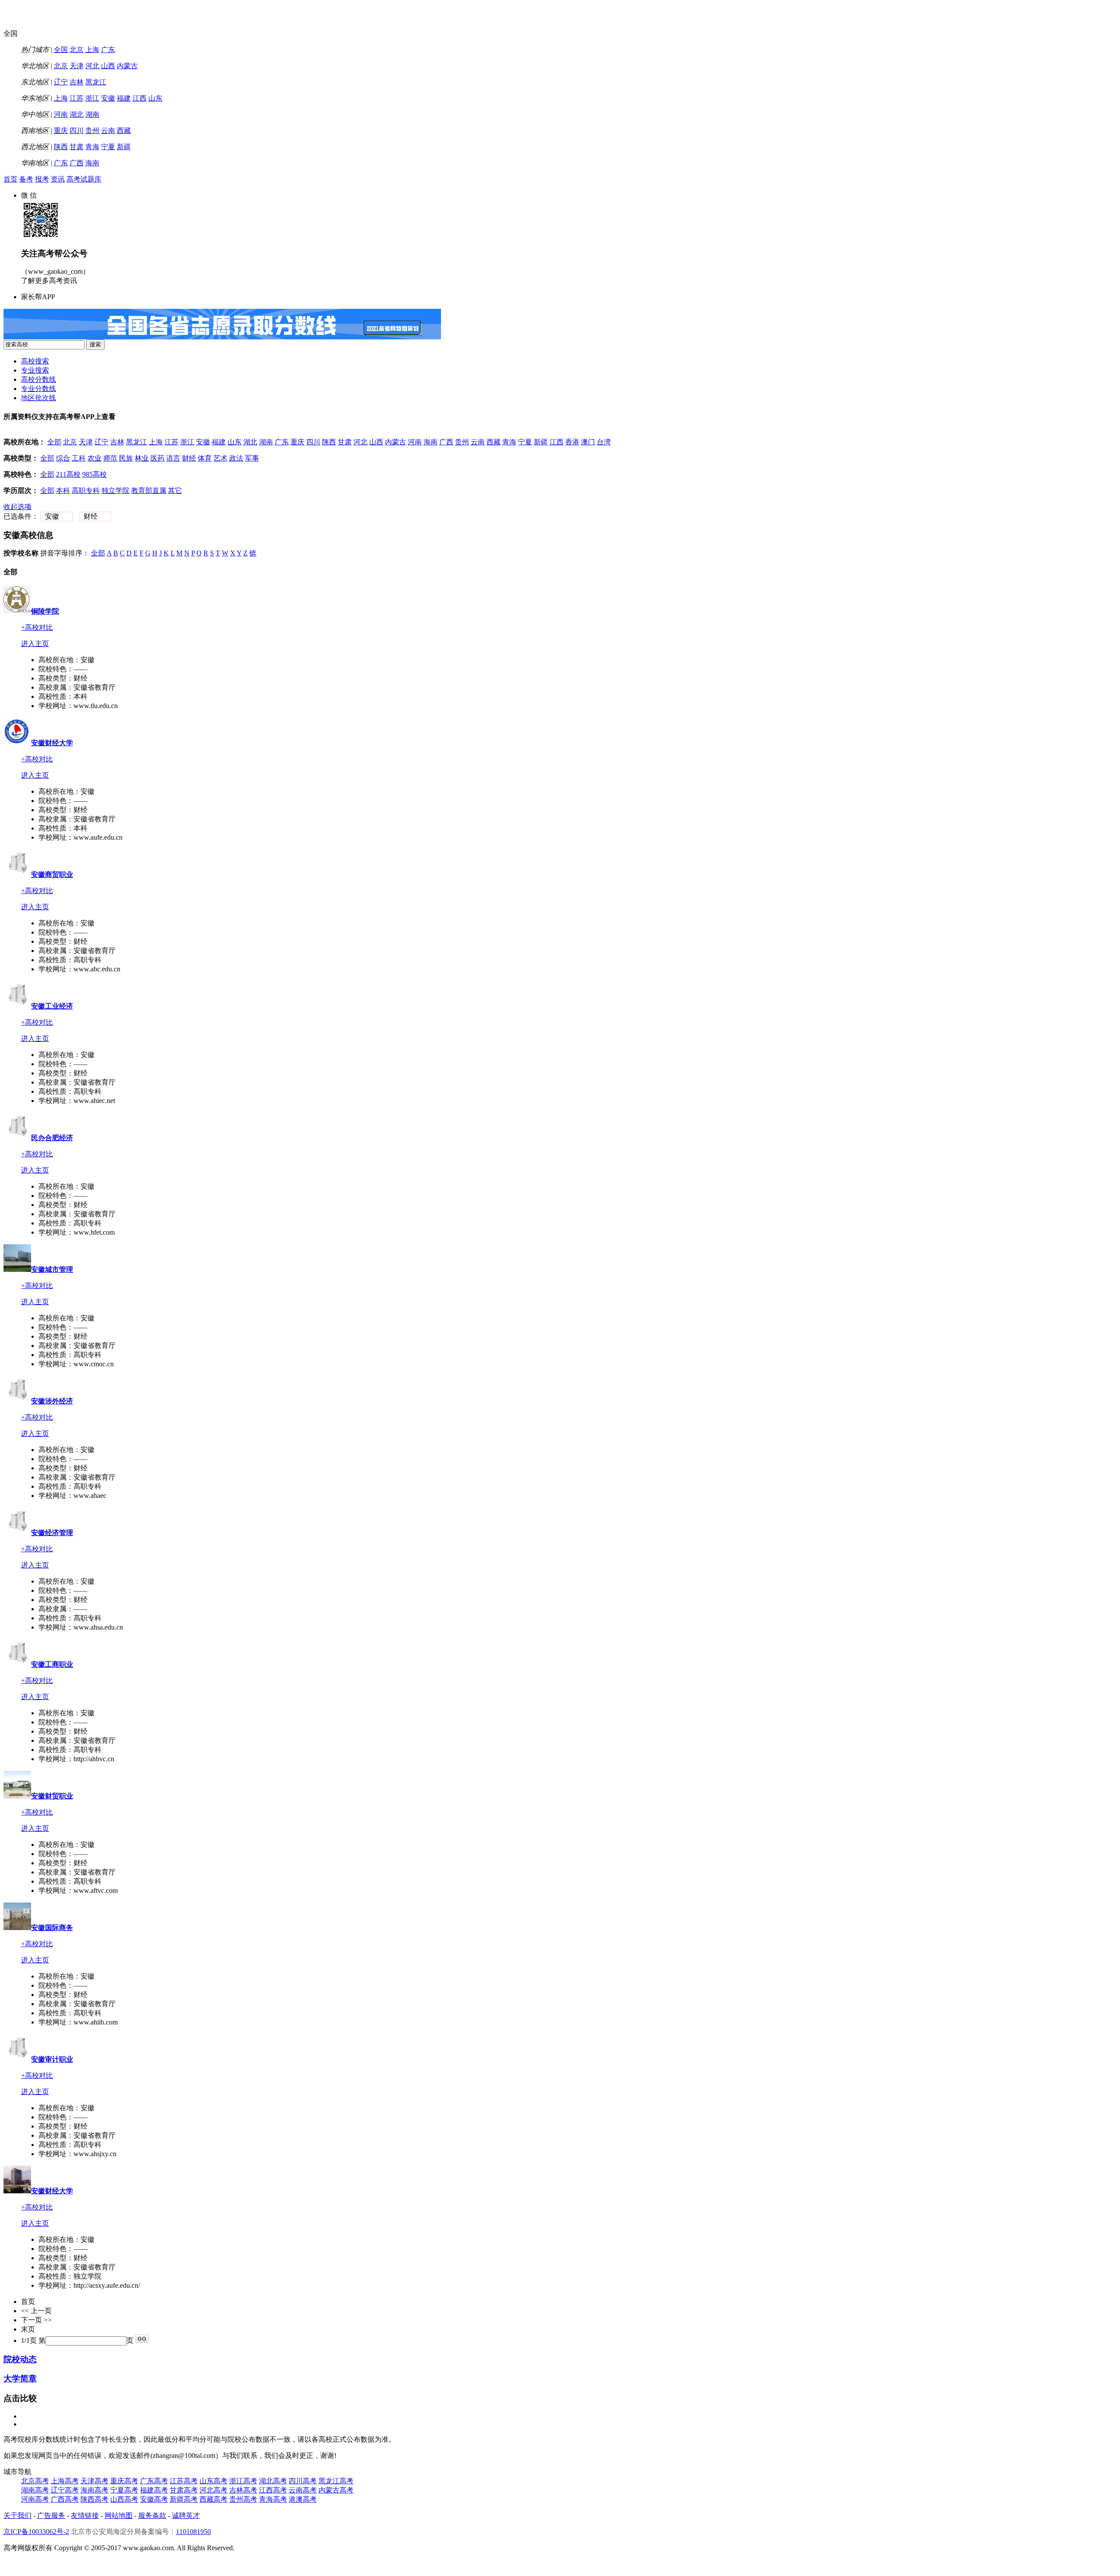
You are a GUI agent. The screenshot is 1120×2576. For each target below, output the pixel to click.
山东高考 (213, 2481)
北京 (77, 50)
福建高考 (154, 2490)
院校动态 (20, 2359)
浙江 (92, 98)
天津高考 (94, 2481)
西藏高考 (213, 2499)
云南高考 (303, 2490)
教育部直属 (149, 490)
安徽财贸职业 (52, 1796)
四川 (77, 131)
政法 (236, 458)
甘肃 (77, 147)
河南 (61, 114)
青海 (92, 147)
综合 (63, 458)
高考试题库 (84, 179)
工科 (79, 458)
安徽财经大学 (52, 743)
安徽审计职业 (52, 2059)
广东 (108, 50)
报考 (42, 179)
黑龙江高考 (336, 2481)
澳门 (588, 442)
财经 (189, 458)
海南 (92, 163)
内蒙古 (127, 66)
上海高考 (65, 2481)
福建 (124, 98)
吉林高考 (243, 2490)
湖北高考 (273, 2481)
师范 (110, 458)
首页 (10, 179)
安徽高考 (154, 2499)
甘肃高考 (184, 2490)
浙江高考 (243, 2481)
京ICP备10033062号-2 (36, 2532)
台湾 (604, 442)
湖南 (92, 114)
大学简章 (20, 2379)
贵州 (92, 131)
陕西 (61, 147)
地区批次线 (38, 398)
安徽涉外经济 (52, 1401)
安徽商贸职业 (52, 874)
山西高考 (124, 2499)
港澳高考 (303, 2499)
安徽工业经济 (52, 1006)
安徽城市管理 (52, 1269)
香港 (572, 442)
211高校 (68, 474)
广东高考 (154, 2481)
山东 (155, 98)
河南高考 (35, 2499)
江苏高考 (184, 2481)
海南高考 (94, 2490)
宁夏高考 (124, 2490)
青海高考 (273, 2499)
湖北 (77, 114)
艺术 (220, 458)
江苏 (77, 98)
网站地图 (119, 2515)
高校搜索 (35, 361)
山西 (108, 66)
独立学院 (115, 490)
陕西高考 (94, 2499)
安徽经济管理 (52, 1533)
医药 (157, 458)
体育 (205, 458)
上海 (92, 50)
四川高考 (303, 2481)
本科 (63, 490)
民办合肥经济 (52, 1138)
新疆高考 (184, 2499)
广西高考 (65, 2499)
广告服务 (51, 2515)
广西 (77, 163)
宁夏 (108, 147)
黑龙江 (96, 82)
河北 (92, 66)
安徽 (108, 98)
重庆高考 (124, 2481)
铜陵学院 (45, 611)
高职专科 (86, 490)
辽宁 (61, 82)
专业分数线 (38, 389)
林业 (142, 458)
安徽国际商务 (52, 1928)
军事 (252, 458)
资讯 (58, 179)
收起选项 (17, 507)
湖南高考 (35, 2490)
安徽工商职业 (52, 1664)
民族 (126, 458)
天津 (77, 66)
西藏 (124, 131)
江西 (140, 98)
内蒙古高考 (336, 2490)
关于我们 (17, 2515)
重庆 (61, 131)
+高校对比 (37, 627)
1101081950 (193, 2532)
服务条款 (152, 2515)
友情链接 (85, 2515)
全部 (54, 442)
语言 (173, 458)
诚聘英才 (186, 2515)
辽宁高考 (65, 2490)
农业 (94, 458)
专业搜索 (35, 370)
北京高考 (35, 2481)
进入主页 (35, 644)
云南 (108, 131)
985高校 (94, 474)
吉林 (77, 82)
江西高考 (273, 2490)
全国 (61, 50)
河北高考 (213, 2490)
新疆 (124, 147)
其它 (175, 490)
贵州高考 (243, 2499)
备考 (26, 179)
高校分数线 (38, 379)
